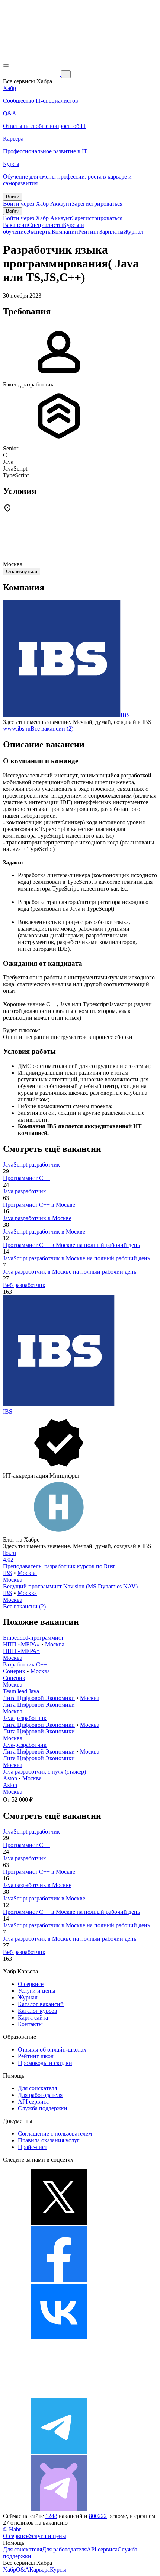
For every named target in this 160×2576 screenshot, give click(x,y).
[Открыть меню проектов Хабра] (6, 65)
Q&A (23, 2569)
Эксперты (39, 232)
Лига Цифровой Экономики (39, 1698)
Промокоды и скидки (45, 2063)
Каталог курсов (38, 2011)
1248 (51, 2516)
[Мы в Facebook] (59, 2280)
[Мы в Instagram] (59, 2395)
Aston (10, 1778)
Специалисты (45, 225)
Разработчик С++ (25, 1664)
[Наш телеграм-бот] (59, 2509)
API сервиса (33, 2102)
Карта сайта (33, 2017)
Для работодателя (40, 2095)
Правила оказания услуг (49, 2140)
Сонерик (14, 1671)
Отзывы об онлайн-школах (52, 2049)
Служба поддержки (43, 2108)
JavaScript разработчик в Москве (44, 1231)
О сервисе (31, 1984)
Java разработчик (25, 1191)
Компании (65, 232)
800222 (98, 2516)
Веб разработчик (24, 1285)
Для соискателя (37, 2088)
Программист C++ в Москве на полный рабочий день (71, 1245)
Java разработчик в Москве (37, 1218)
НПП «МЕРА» (21, 1644)
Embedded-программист (33, 1638)
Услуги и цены (37, 1991)
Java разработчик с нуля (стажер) (44, 1772)
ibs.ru (9, 1553)
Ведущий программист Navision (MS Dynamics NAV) (70, 1586)
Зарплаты (111, 232)
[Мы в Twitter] (59, 2223)
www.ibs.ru (17, 729)
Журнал (133, 232)
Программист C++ (26, 1178)
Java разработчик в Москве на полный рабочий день (70, 1272)
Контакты (30, 2024)
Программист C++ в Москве (39, 1205)
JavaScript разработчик (31, 1165)
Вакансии (15, 225)
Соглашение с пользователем (55, 2134)
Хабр (9, 2569)
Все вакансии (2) (52, 729)
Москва (27, 1573)
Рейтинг (89, 232)
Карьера (40, 2569)
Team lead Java (21, 1691)
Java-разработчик (25, 1718)
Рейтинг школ (36, 2056)
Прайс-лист (33, 2147)
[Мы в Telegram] (59, 2452)
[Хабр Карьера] (32, 74)
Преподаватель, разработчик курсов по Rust (59, 1566)
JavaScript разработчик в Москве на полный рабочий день (76, 1258)
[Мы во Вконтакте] (59, 2337)
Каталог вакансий (41, 2004)
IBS (125, 715)
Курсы (58, 2569)
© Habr (12, 2529)
